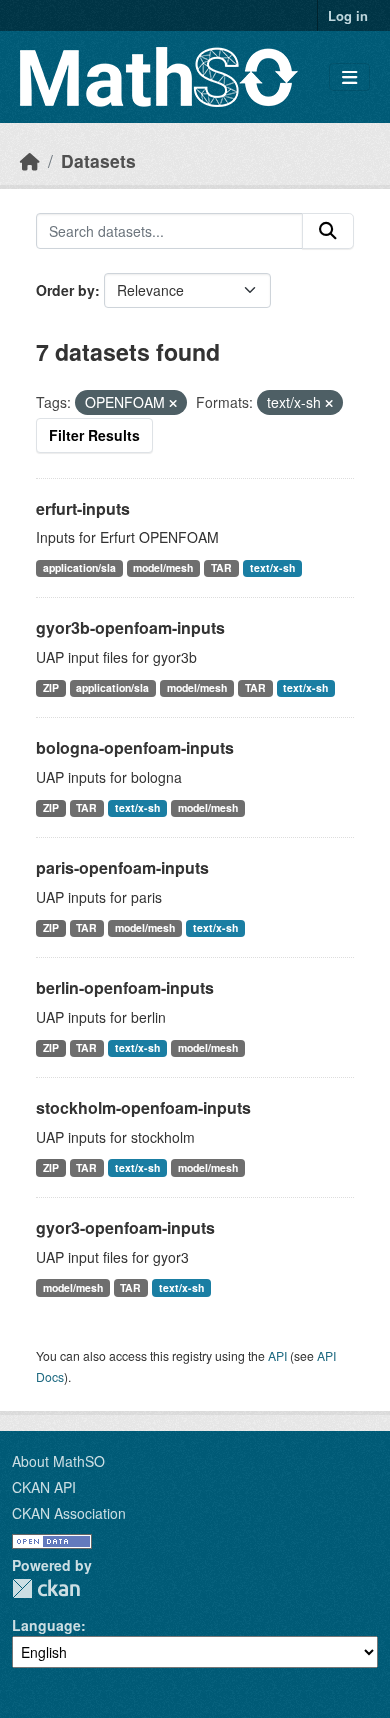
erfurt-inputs (83, 508)
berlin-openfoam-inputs (125, 987)
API (277, 1355)
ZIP (51, 687)
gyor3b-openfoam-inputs (130, 627)
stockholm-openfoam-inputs (143, 1107)
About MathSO (58, 1461)
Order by (65, 290)
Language (46, 1625)
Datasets (98, 160)
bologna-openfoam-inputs (135, 747)
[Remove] (173, 403)
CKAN (46, 1588)
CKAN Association (69, 1513)
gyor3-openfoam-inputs (125, 1227)
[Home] (30, 160)
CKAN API (44, 1487)
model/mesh (163, 567)
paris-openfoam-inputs (122, 867)
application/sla (79, 567)
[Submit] (328, 231)
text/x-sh (272, 567)
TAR (221, 567)
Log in (348, 15)
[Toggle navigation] (349, 77)
